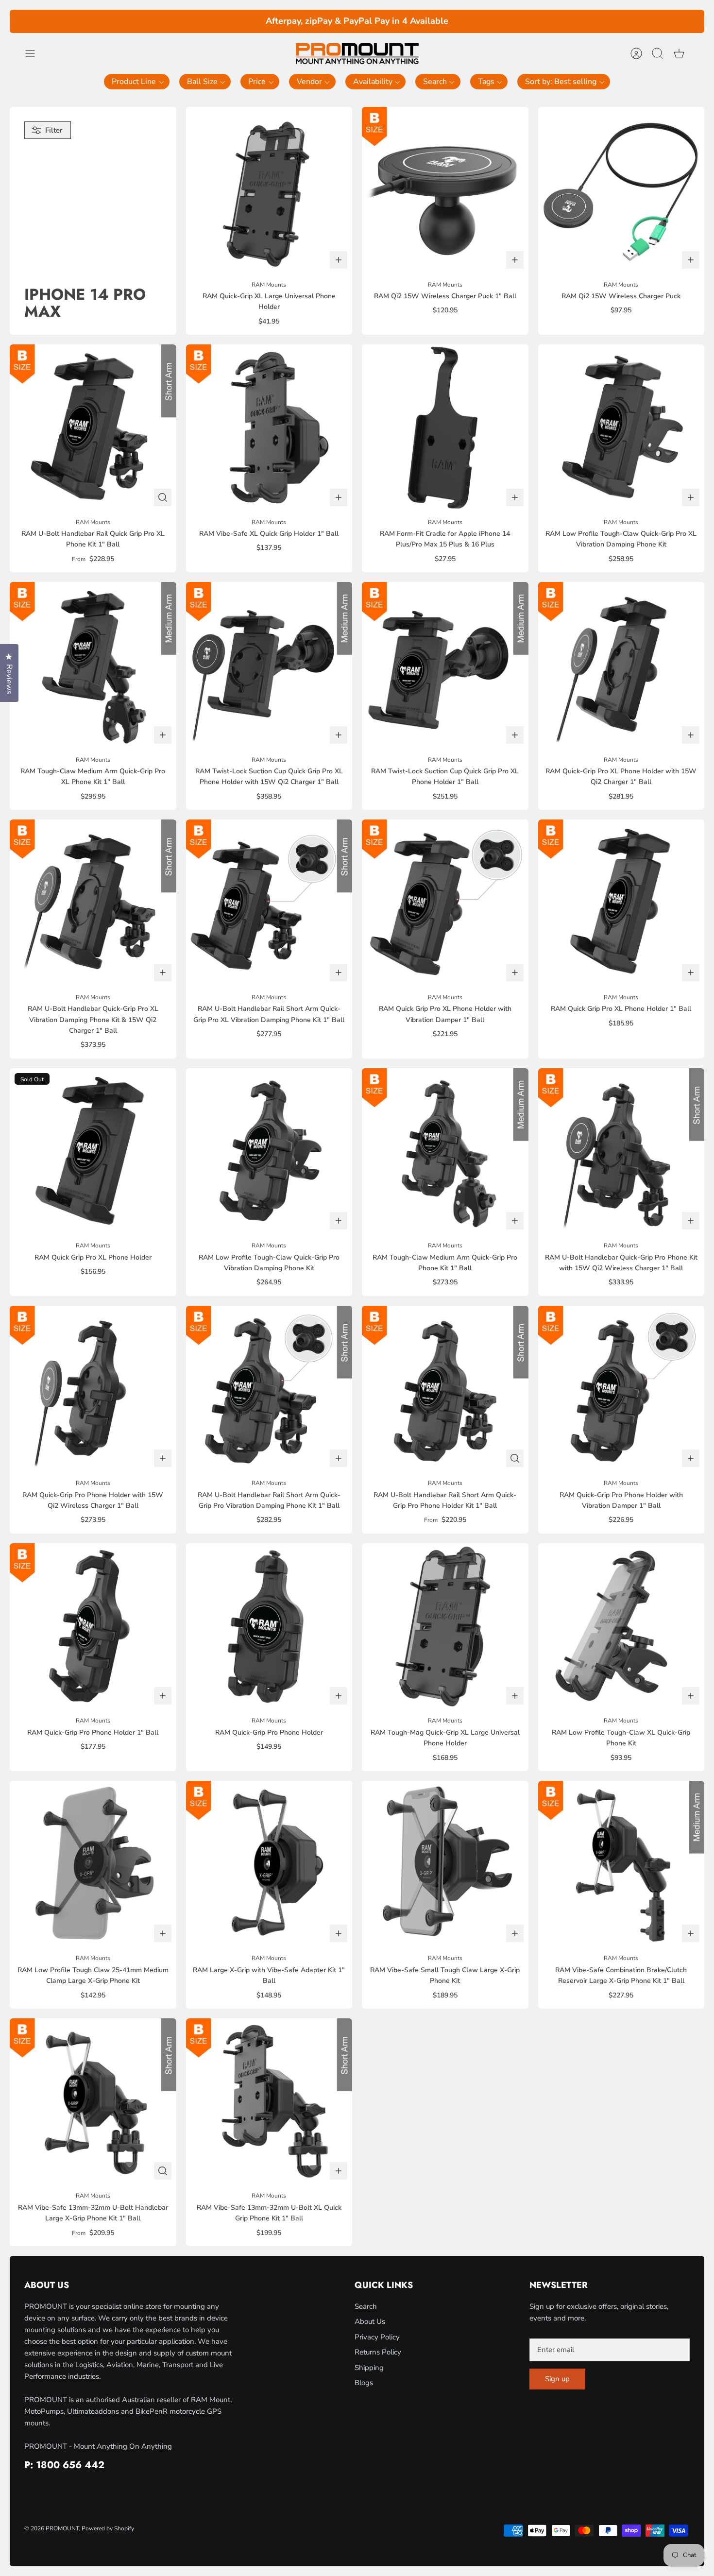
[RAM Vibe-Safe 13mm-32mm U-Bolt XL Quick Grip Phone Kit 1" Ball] (269, 2102)
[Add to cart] (339, 260)
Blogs (364, 2383)
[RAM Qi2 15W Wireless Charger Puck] (621, 190)
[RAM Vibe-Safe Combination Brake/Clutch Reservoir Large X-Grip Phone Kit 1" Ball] (621, 1864)
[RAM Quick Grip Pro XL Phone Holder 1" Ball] (621, 903)
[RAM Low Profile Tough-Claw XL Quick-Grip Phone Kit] (621, 1627)
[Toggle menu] (35, 53)
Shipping (369, 2368)
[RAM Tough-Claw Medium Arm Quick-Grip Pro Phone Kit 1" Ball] (445, 1152)
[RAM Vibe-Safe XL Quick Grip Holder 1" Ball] (269, 428)
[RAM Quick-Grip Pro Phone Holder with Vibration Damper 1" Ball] (621, 1389)
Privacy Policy (377, 2337)
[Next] (510, 21)
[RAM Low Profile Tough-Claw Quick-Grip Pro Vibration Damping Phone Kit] (269, 1152)
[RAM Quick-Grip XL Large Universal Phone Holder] (269, 190)
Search (366, 2306)
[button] (137, 82)
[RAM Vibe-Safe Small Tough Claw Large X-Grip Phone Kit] (445, 1864)
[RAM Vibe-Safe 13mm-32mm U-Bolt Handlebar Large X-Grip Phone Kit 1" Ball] (93, 2102)
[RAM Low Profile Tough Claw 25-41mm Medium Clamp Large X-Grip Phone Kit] (93, 1864)
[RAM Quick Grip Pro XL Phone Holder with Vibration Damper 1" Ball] (445, 903)
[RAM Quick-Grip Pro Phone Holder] (269, 1627)
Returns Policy (378, 2352)
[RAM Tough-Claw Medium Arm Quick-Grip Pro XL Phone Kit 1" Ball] (93, 665)
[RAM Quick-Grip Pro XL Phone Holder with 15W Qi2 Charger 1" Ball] (621, 665)
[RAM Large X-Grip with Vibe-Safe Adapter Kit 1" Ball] (269, 1864)
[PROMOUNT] (357, 54)
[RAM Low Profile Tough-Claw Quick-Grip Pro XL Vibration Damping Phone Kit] (621, 428)
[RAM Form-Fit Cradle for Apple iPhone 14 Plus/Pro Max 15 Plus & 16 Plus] (445, 428)
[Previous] (204, 21)
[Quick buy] (163, 497)
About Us (370, 2321)
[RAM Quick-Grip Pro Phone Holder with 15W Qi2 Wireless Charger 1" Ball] (93, 1389)
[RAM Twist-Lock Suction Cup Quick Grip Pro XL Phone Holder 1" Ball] (445, 665)
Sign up (557, 2379)
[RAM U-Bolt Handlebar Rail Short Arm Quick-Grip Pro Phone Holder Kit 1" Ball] (445, 1389)
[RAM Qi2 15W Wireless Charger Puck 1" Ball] (445, 190)
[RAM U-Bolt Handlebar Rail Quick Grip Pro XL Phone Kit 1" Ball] (93, 428)
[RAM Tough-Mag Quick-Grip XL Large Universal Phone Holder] (445, 1627)
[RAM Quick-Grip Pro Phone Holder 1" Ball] (93, 1627)
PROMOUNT (62, 2528)
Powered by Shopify (108, 2528)
